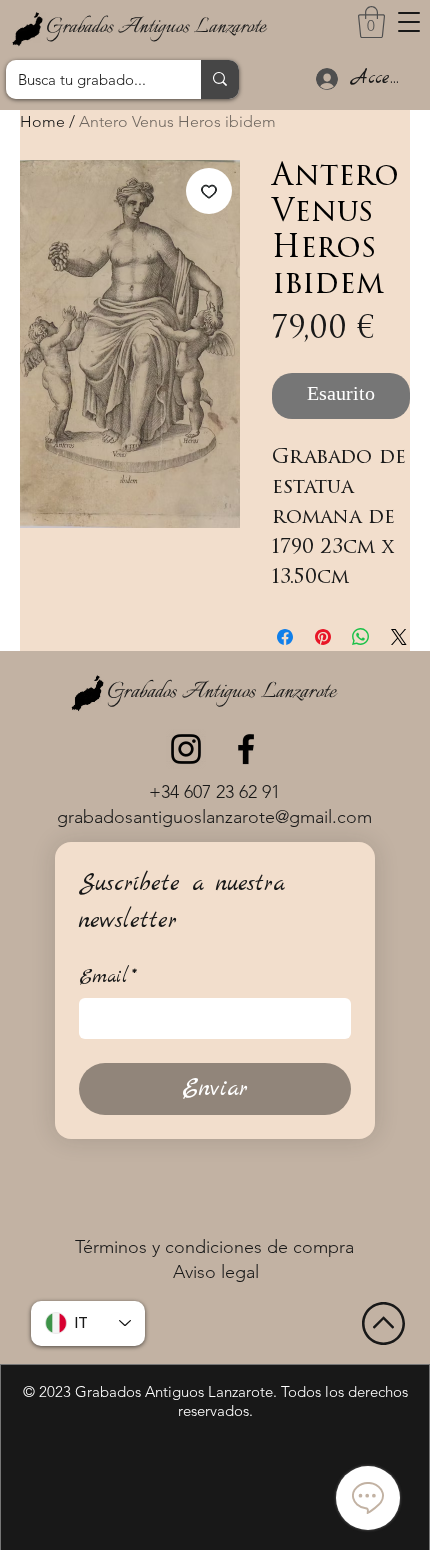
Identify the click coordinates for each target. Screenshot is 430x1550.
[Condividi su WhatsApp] (361, 637)
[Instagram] (186, 749)
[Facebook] (246, 749)
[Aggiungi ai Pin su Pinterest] (323, 637)
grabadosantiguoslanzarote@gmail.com (214, 817)
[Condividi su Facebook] (285, 637)
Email (108, 977)
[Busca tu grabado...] (220, 79)
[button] (409, 22)
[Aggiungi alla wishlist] (209, 191)
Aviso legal (216, 1272)
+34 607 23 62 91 (214, 792)
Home (42, 121)
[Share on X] (399, 637)
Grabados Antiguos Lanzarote (156, 27)
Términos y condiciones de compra (214, 1247)
